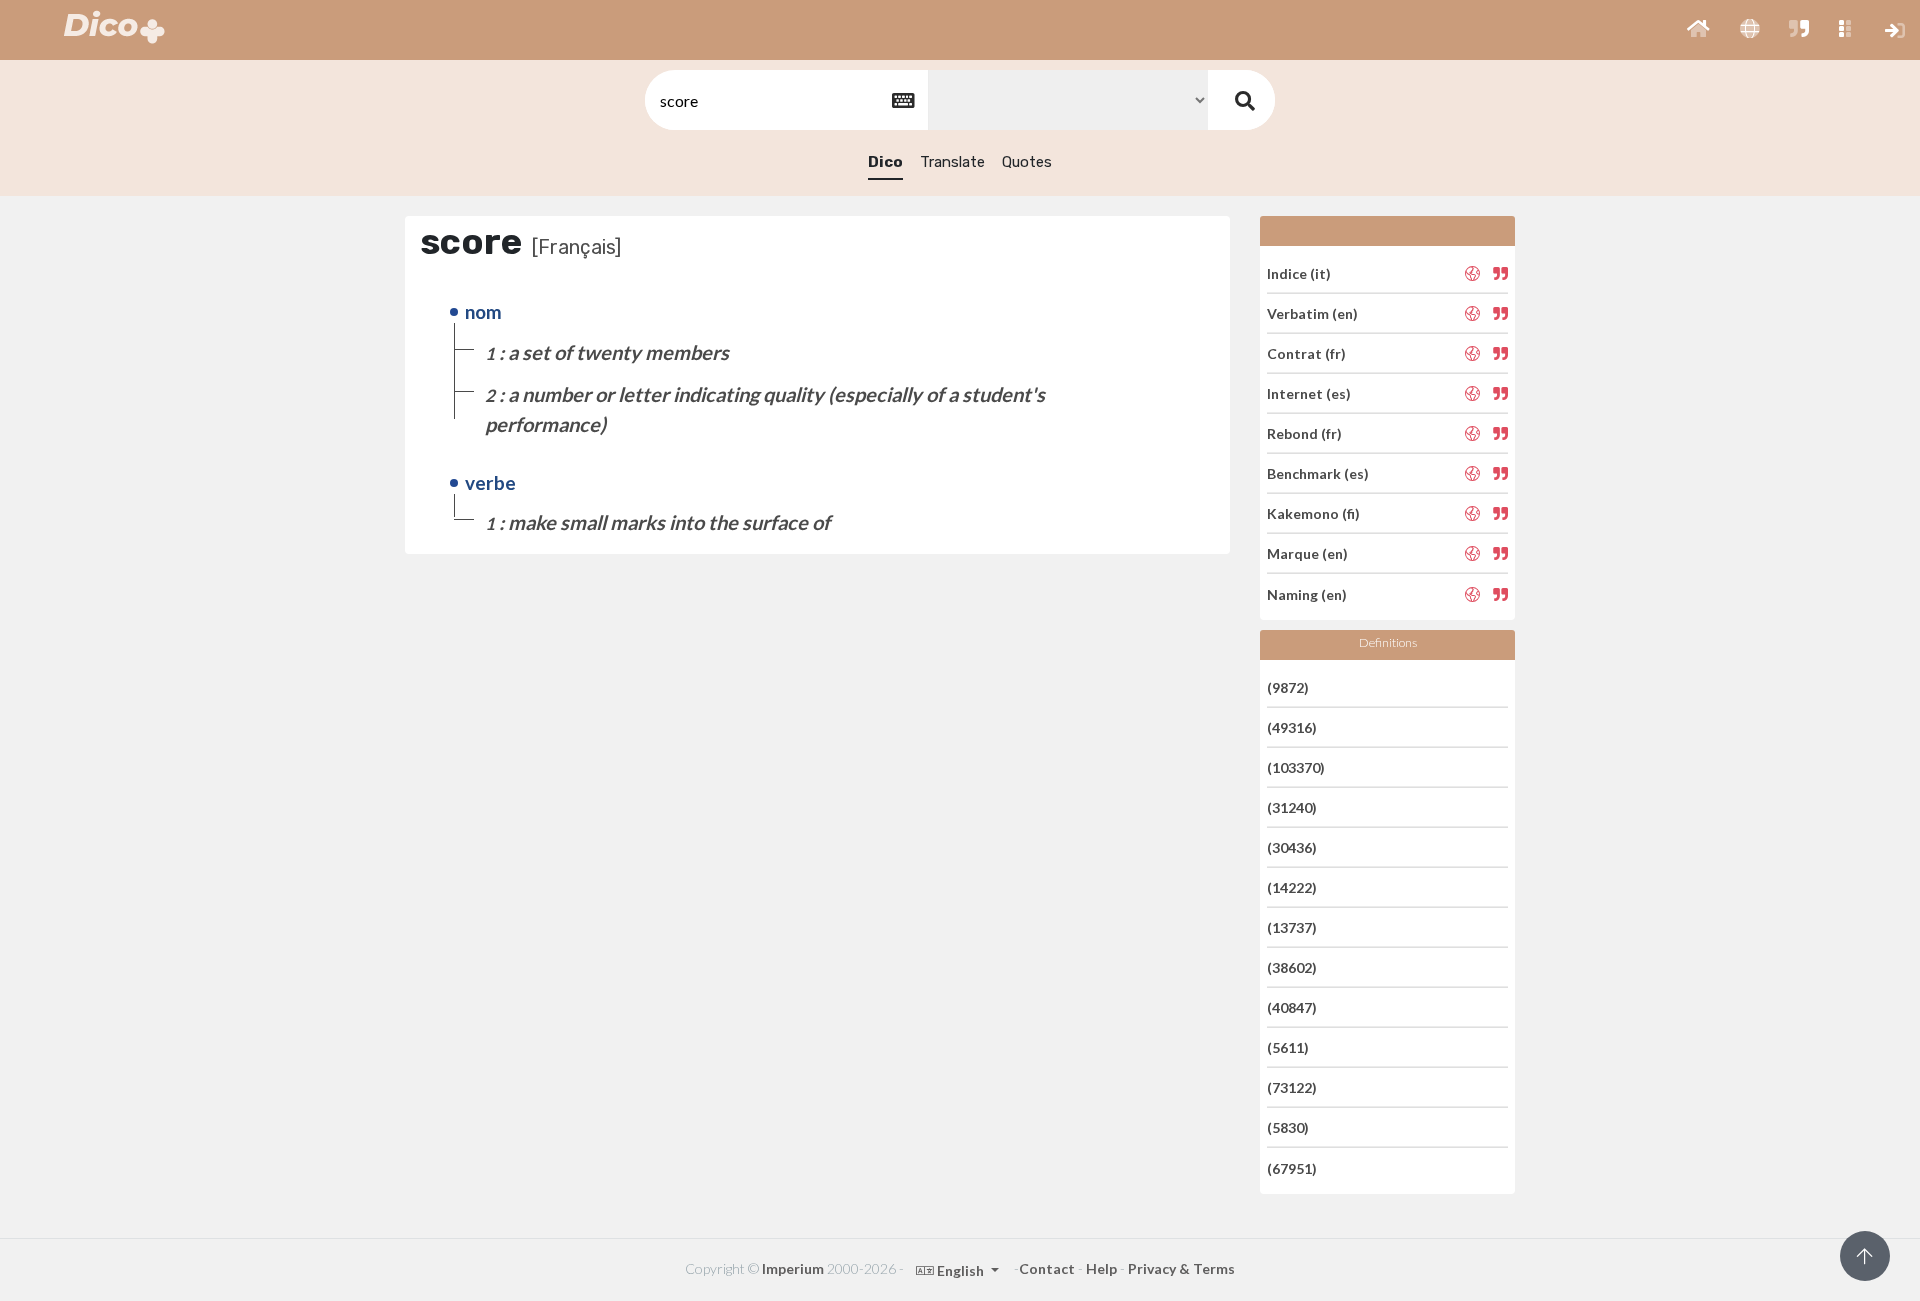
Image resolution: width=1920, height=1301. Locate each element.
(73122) (1292, 1087)
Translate (952, 162)
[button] (1698, 30)
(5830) (1288, 1127)
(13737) (1292, 927)
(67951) (1292, 1167)
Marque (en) (1307, 553)
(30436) (1292, 847)
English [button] (960, 1270)
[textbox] (785, 100)
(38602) (1292, 967)
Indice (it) (1299, 272)
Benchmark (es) (1318, 473)
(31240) (1292, 807)
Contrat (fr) (1306, 353)
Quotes (1027, 162)
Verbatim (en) (1312, 313)
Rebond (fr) (1304, 433)
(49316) (1292, 727)
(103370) (1296, 767)
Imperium (793, 1268)
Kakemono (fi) (1313, 513)
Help (1101, 1268)
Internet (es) (1309, 393)
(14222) (1292, 887)
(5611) (1288, 1047)
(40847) (1292, 1007)
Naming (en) (1307, 593)
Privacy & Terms (1181, 1268)
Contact (1047, 1268)
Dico (885, 162)
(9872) (1288, 686)
